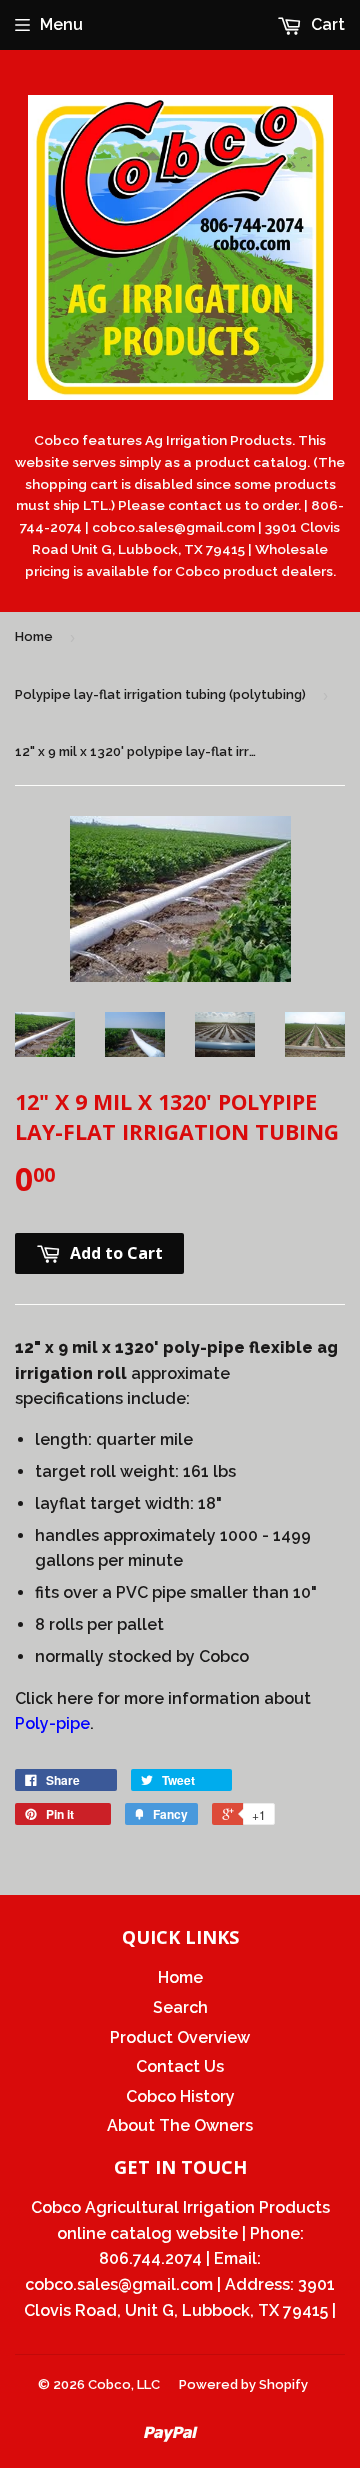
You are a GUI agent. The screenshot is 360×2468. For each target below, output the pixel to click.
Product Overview (180, 2037)
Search (180, 2007)
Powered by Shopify (243, 2384)
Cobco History (180, 2096)
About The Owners (180, 2125)
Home (34, 636)
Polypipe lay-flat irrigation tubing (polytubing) (160, 694)
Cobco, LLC (124, 2384)
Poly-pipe (52, 1723)
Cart (326, 24)
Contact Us (180, 2066)
